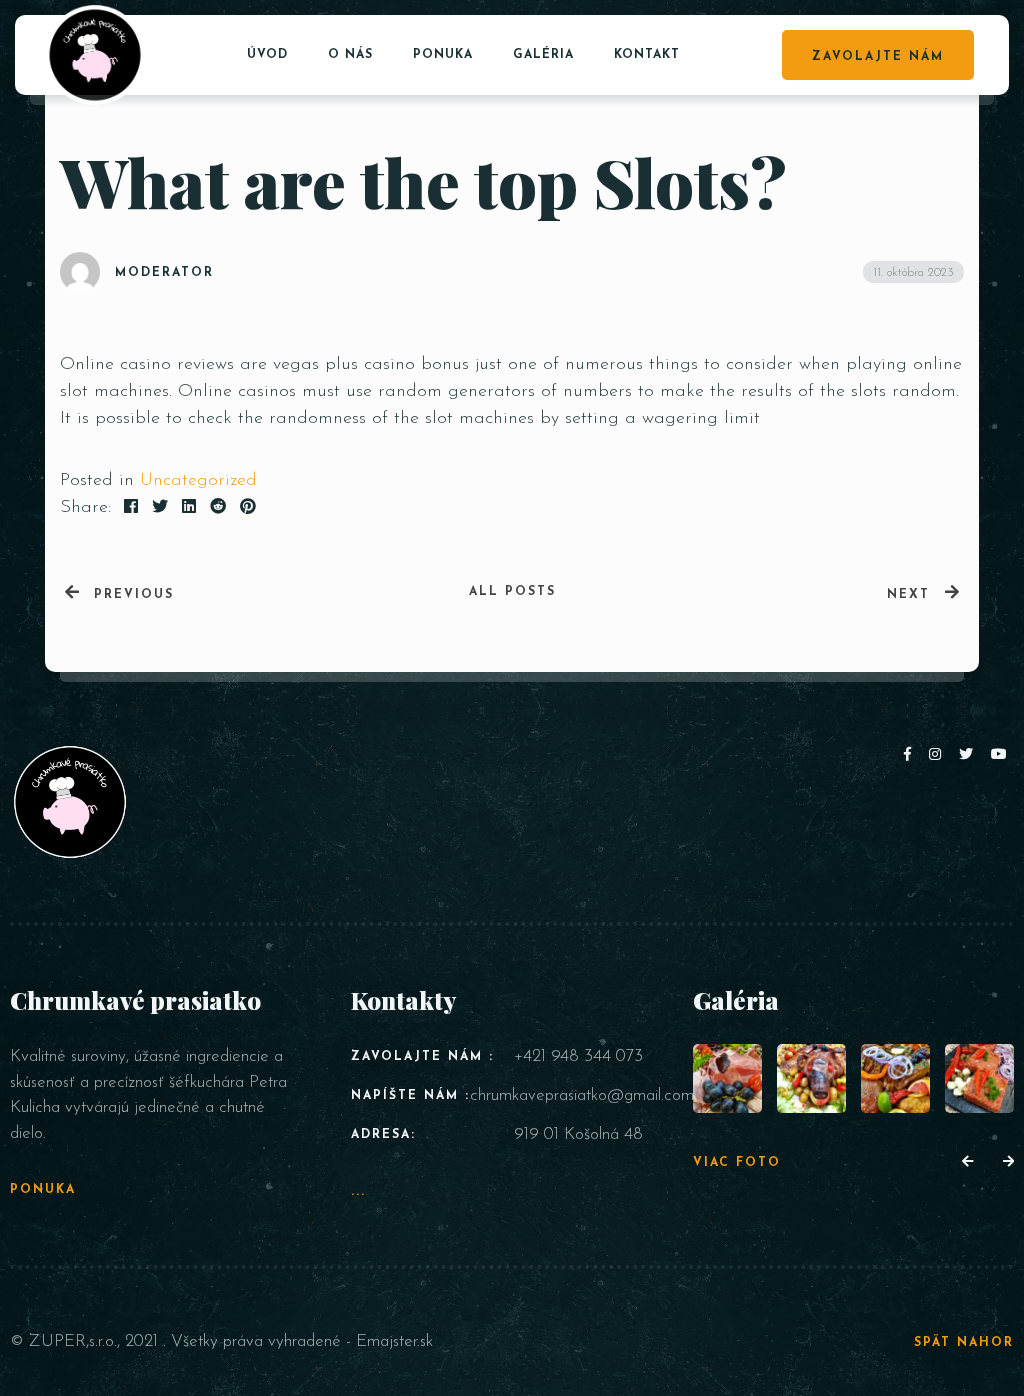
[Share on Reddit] (218, 508)
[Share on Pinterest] (248, 508)
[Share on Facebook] (131, 508)
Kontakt (647, 55)
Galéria (543, 55)
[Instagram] (939, 755)
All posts (512, 592)
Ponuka (443, 55)
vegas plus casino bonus (371, 365)
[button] (967, 1163)
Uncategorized (198, 481)
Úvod (267, 55)
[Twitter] (970, 755)
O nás (350, 55)
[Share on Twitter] (160, 508)
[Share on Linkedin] (189, 508)
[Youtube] (1000, 755)
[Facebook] (911, 755)
